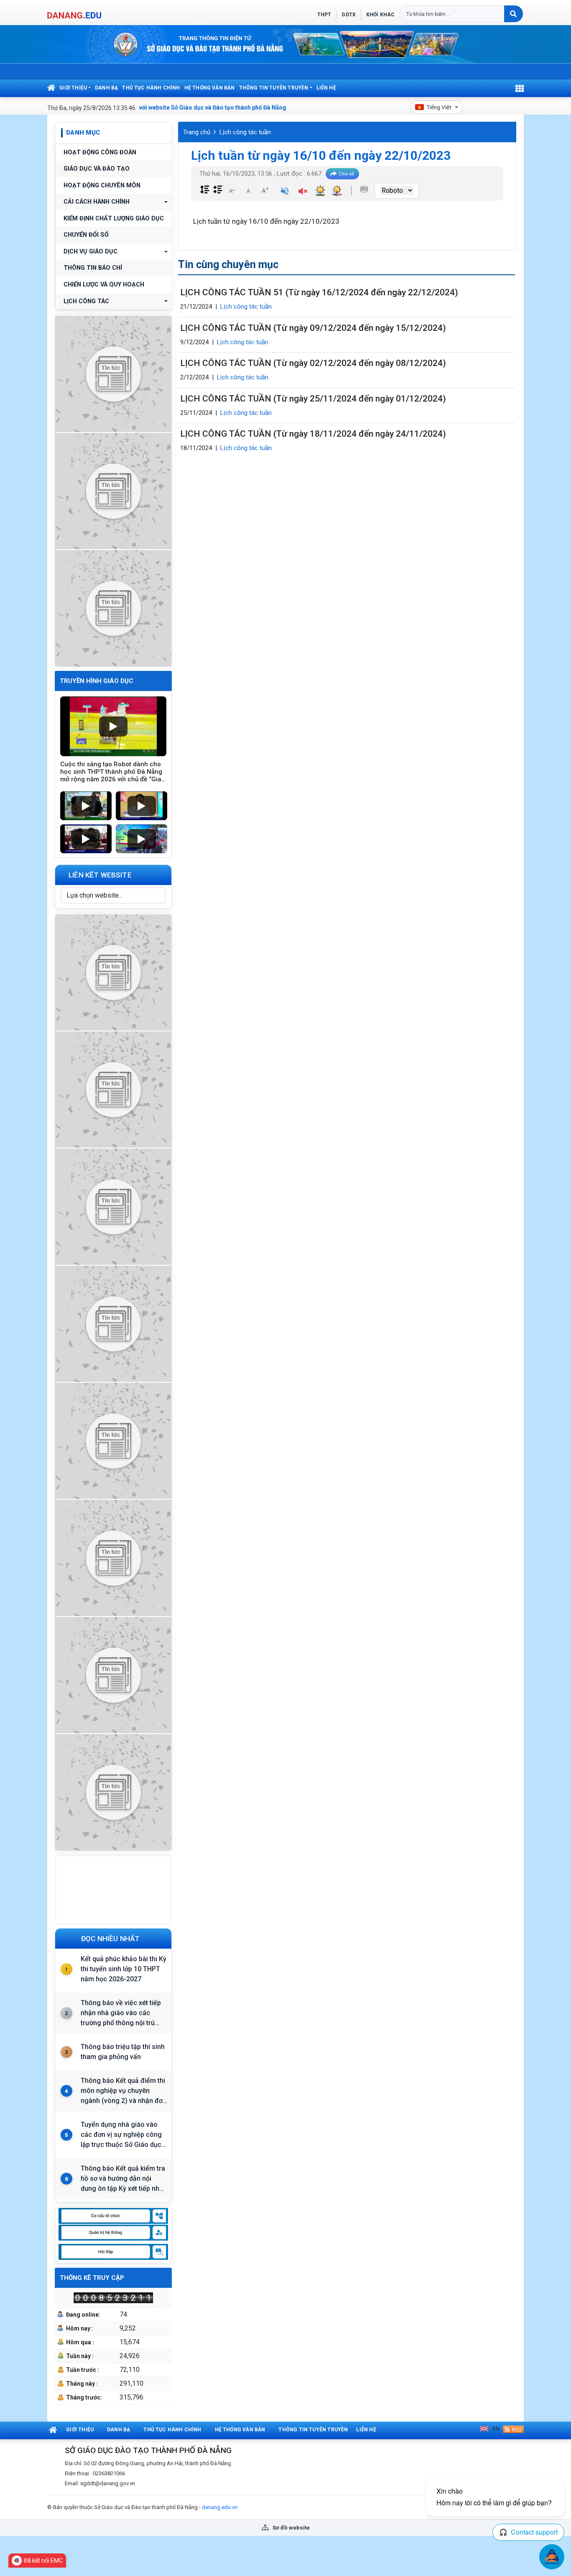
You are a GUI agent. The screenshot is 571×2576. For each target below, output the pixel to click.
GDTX (348, 15)
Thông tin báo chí (93, 268)
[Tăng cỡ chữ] (265, 190)
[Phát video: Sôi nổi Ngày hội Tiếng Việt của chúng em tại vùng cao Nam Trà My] (141, 839)
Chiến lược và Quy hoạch (104, 285)
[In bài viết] (364, 189)
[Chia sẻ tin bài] (342, 174)
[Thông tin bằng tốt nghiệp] (113, 1557)
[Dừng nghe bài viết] (303, 192)
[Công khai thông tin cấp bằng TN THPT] (113, 373)
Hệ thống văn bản (210, 88)
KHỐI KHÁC (380, 15)
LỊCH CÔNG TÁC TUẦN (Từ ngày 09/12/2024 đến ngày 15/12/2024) (313, 328)
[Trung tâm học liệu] (113, 1791)
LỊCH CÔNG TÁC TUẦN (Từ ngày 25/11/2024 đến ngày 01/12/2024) (313, 399)
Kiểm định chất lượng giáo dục (114, 219)
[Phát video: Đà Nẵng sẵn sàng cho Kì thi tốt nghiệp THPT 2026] (86, 839)
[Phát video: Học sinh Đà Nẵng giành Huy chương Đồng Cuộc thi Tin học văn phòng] (86, 806)
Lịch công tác (86, 301)
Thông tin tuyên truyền (274, 88)
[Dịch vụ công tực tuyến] (113, 607)
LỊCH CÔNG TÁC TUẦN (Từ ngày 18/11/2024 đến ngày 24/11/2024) (313, 434)
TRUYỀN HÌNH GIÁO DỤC (97, 681)
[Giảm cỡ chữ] (232, 190)
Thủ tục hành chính (151, 88)
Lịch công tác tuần (245, 132)
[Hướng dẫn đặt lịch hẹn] (113, 490)
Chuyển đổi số (86, 235)
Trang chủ (197, 132)
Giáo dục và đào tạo (97, 169)
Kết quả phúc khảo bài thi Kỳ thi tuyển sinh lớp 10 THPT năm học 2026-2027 (124, 1969)
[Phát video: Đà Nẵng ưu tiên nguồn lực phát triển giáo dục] (141, 806)
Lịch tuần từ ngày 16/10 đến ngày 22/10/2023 (321, 155)
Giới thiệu (73, 88)
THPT (324, 15)
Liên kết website (100, 875)
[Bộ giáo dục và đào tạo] (113, 1674)
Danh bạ (106, 88)
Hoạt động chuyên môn (102, 185)
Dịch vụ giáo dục (90, 252)
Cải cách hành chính (97, 202)
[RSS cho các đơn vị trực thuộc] (513, 2429)
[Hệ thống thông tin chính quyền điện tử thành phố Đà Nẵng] (113, 1323)
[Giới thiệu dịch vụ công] (113, 1088)
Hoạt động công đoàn (100, 152)
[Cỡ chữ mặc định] (248, 190)
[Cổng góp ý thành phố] (113, 1206)
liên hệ (326, 88)
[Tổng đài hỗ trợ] (113, 1440)
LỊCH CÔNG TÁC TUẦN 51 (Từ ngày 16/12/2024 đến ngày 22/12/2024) (319, 292)
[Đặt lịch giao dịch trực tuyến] (113, 971)
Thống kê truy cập (92, 2278)
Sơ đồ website (291, 2527)
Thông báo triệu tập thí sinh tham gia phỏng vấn (123, 2052)
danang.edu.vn (220, 2507)
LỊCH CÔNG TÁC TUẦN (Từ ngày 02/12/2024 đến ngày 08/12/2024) (313, 363)
